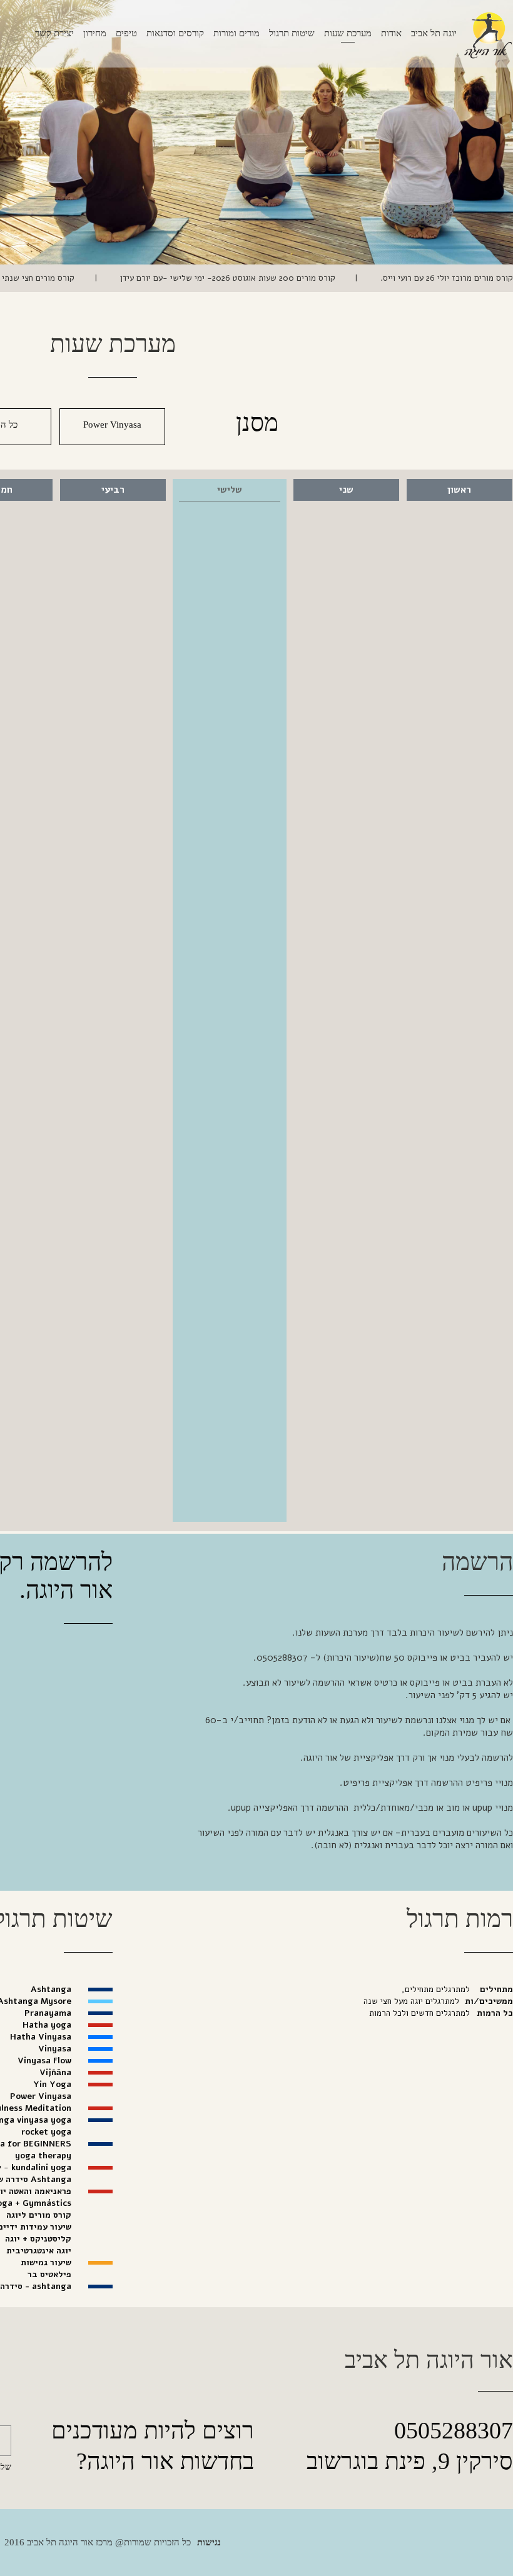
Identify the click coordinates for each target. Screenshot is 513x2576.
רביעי (113, 490)
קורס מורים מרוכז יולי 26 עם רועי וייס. (445, 278)
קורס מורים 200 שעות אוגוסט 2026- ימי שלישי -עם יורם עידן (226, 278)
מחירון (95, 33)
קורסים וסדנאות (175, 33)
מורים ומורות (236, 33)
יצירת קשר (54, 33)
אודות (391, 33)
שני (346, 490)
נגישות (209, 2542)
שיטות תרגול (292, 33)
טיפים (126, 33)
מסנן (257, 422)
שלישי (230, 490)
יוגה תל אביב (434, 33)
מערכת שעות (348, 33)
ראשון (459, 490)
